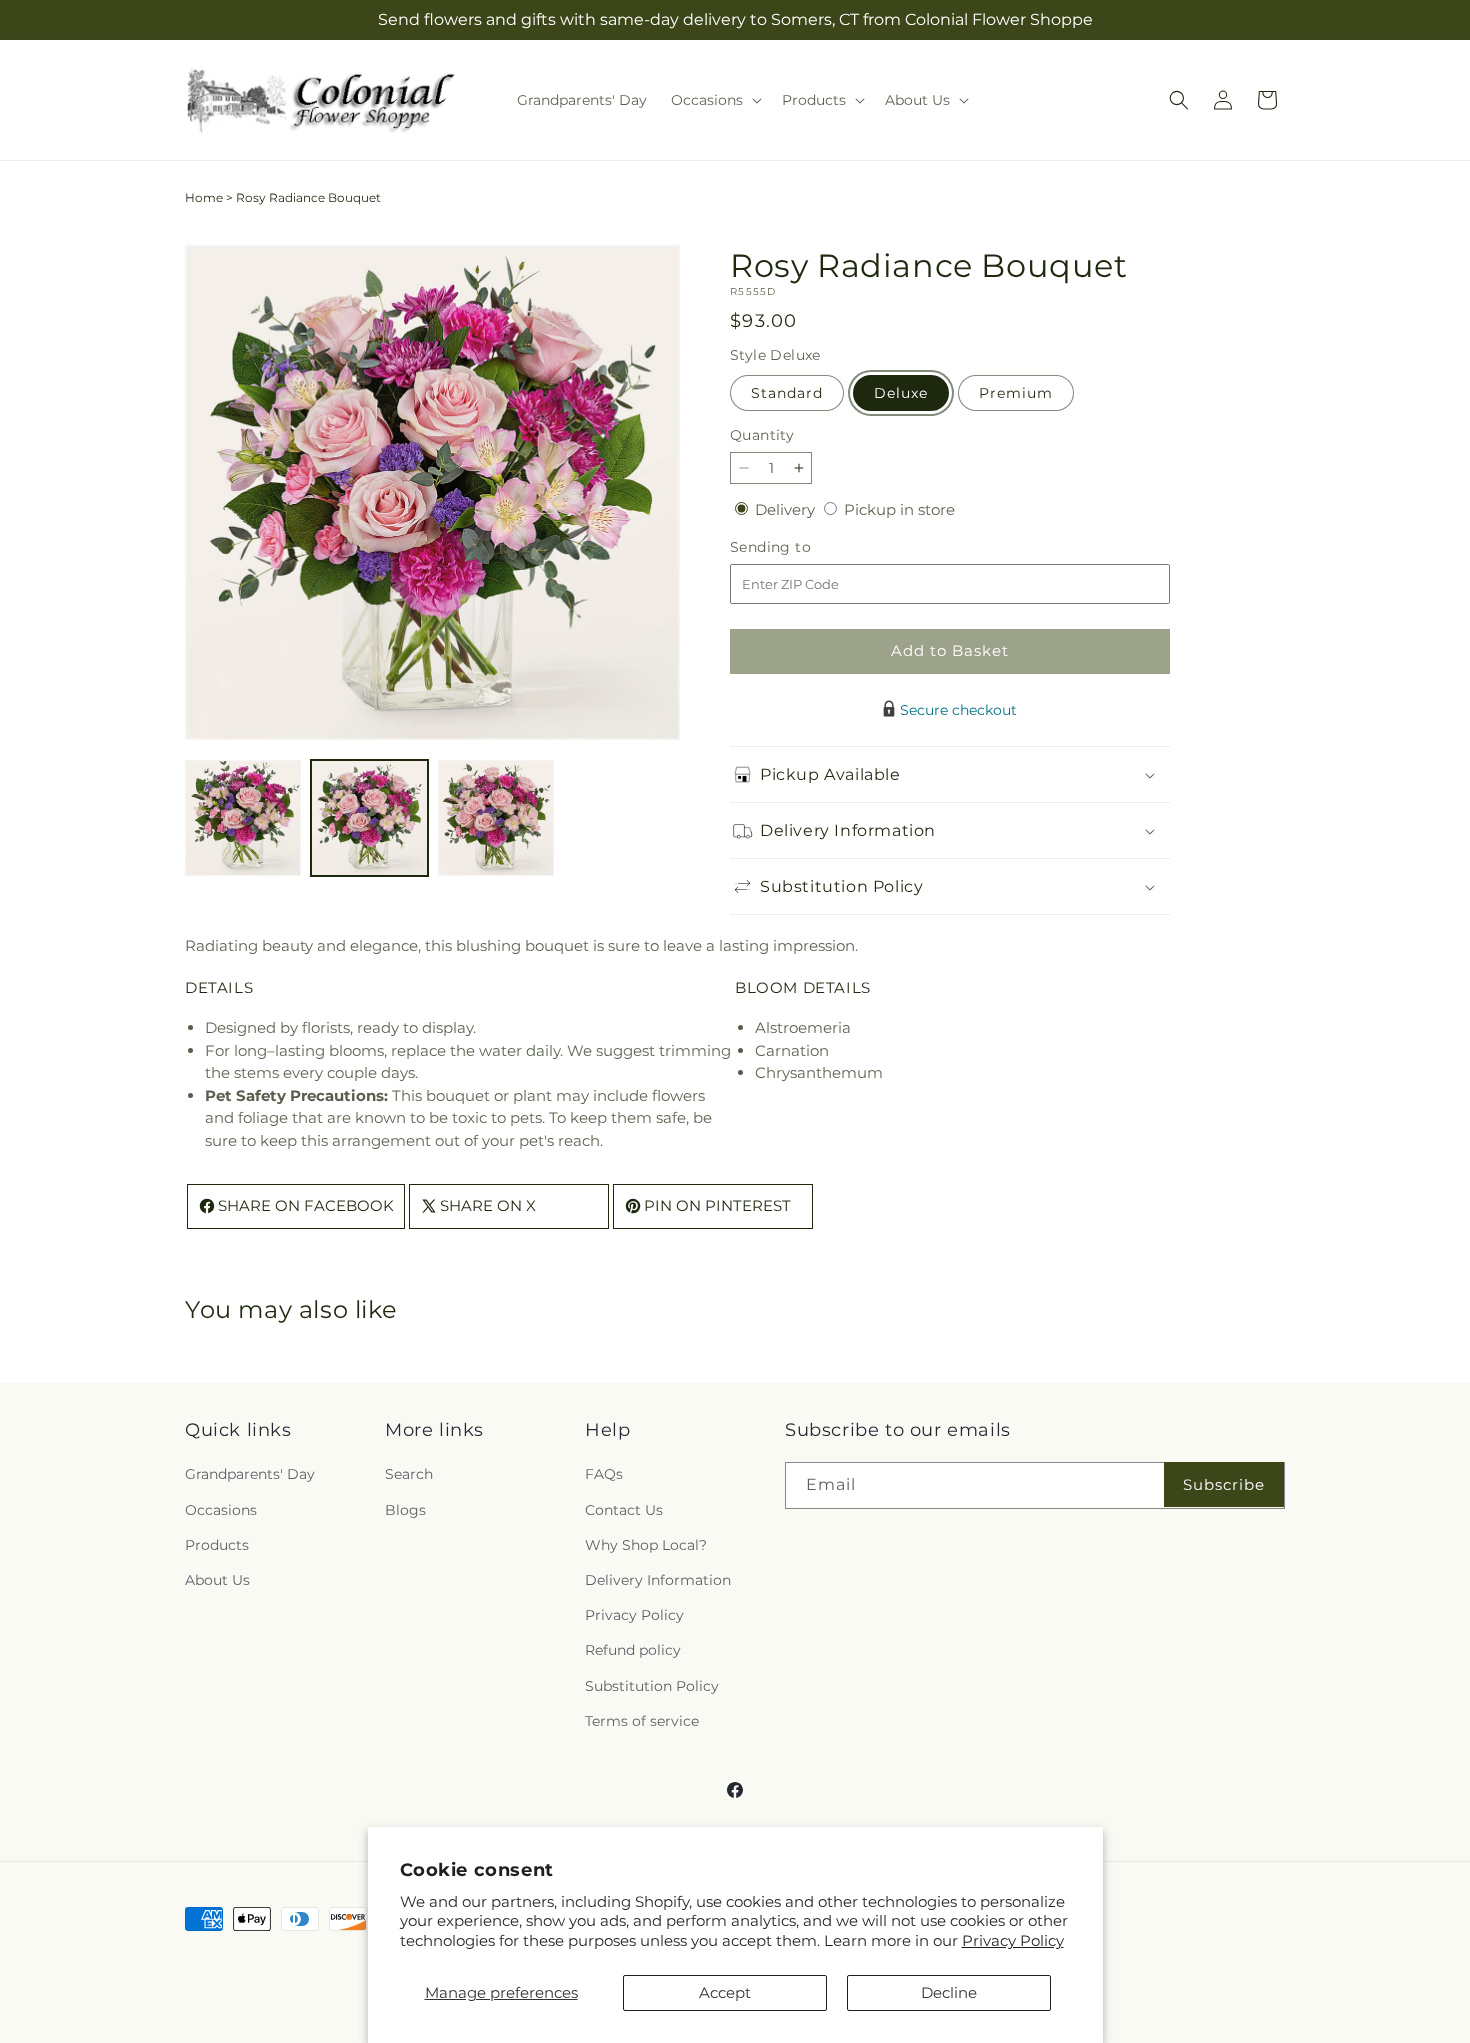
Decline (949, 1992)
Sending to (800, 547)
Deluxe (901, 393)
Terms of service (642, 1721)
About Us (217, 1580)
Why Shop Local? (646, 1545)
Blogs (405, 1510)
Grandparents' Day (250, 1474)
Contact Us (624, 1510)
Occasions (221, 1510)
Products (217, 1545)
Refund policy (633, 1650)
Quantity (762, 435)
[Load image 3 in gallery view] (496, 818)
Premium (1016, 393)
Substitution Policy (652, 1686)
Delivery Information (658, 1580)
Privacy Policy (1013, 1940)
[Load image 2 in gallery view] (369, 818)
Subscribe (1224, 1484)
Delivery (787, 509)
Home (204, 197)
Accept (725, 1992)
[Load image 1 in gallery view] (243, 818)
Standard (787, 393)
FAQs (604, 1474)
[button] (714, 100)
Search (409, 1474)
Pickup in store (899, 509)
